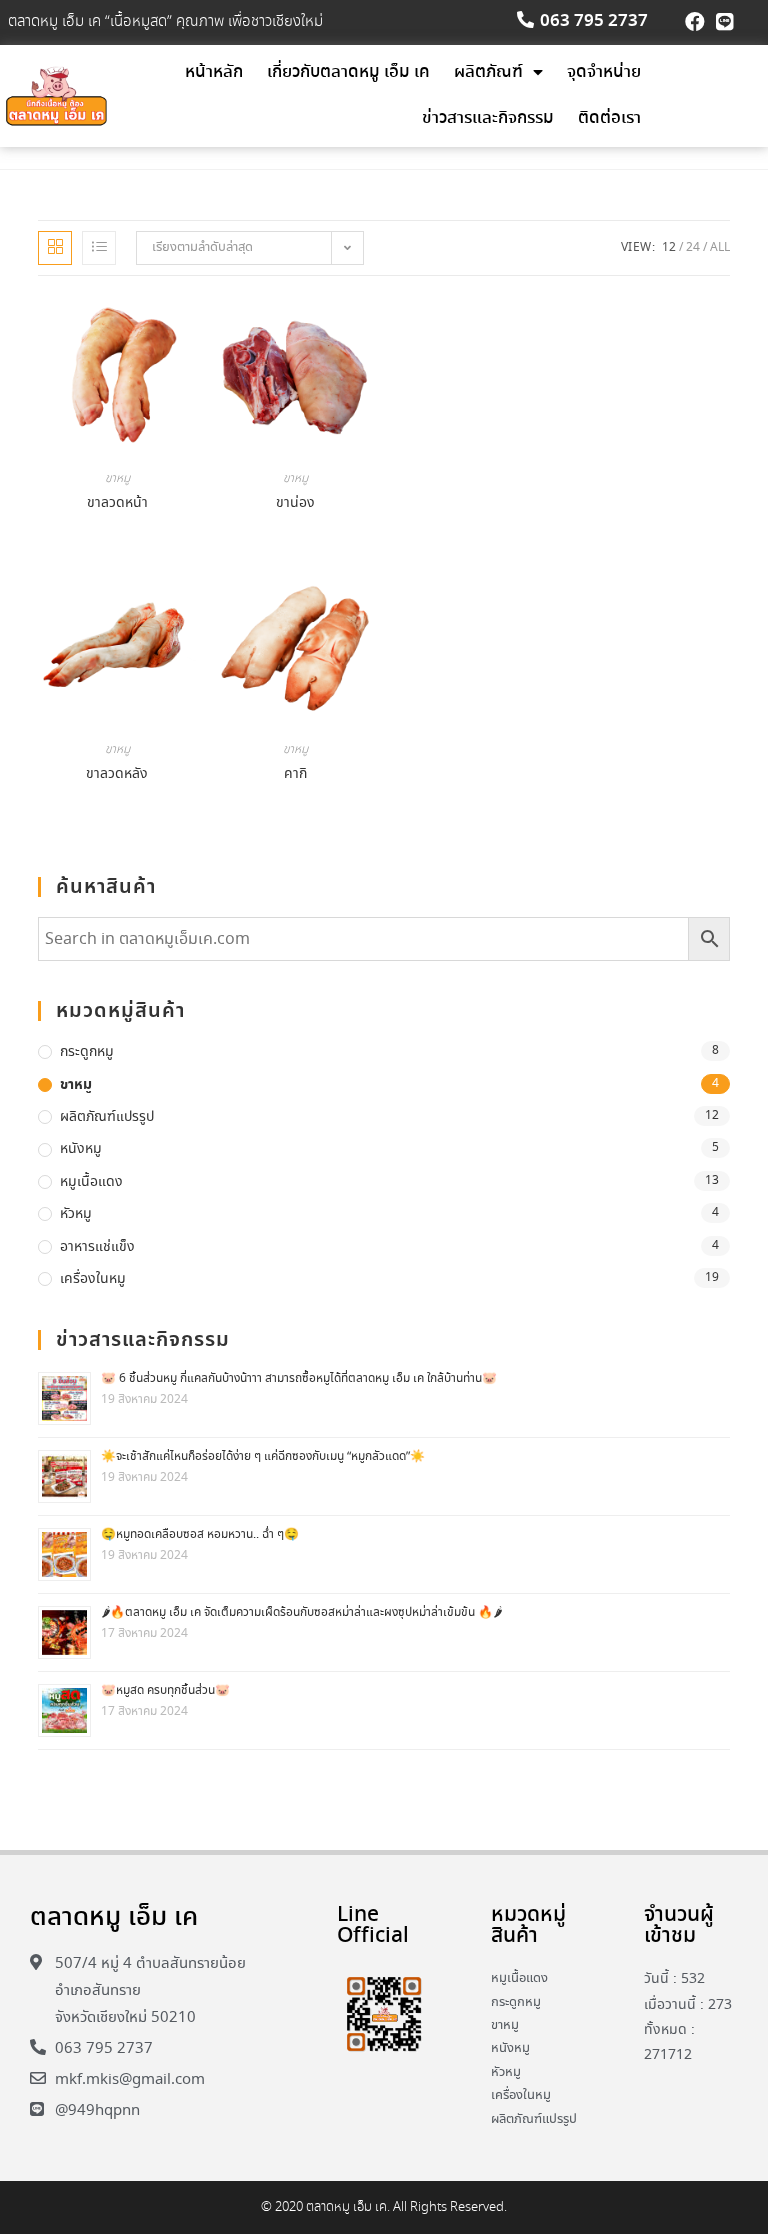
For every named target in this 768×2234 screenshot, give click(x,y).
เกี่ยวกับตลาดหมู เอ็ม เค (348, 72)
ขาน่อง (295, 503)
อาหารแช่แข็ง (97, 1247)
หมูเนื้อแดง (91, 1182)
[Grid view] (55, 248)
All (720, 247)
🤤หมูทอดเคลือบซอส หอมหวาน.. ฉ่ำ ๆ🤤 (200, 1534)
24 (693, 247)
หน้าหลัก (214, 72)
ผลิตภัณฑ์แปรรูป (107, 1117)
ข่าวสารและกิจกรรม (488, 118)
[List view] (99, 248)
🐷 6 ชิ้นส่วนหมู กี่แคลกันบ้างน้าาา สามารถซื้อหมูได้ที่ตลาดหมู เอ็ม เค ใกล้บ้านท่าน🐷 (299, 1378)
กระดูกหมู (87, 1052)
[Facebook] (695, 22)
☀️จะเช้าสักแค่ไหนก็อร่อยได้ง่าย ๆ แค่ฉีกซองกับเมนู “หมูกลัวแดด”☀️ (263, 1456)
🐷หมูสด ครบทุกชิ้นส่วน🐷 (165, 1690)
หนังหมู (81, 1149)
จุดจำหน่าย (604, 72)
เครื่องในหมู (93, 1279)
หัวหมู (76, 1214)
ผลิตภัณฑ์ (488, 72)
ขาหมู (117, 478)
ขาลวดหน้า (117, 503)
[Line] (725, 22)
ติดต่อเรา (609, 118)
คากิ (295, 774)
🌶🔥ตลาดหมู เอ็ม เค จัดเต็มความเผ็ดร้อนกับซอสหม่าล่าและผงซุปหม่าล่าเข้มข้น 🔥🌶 (301, 1612)
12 (669, 247)
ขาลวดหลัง (117, 774)
